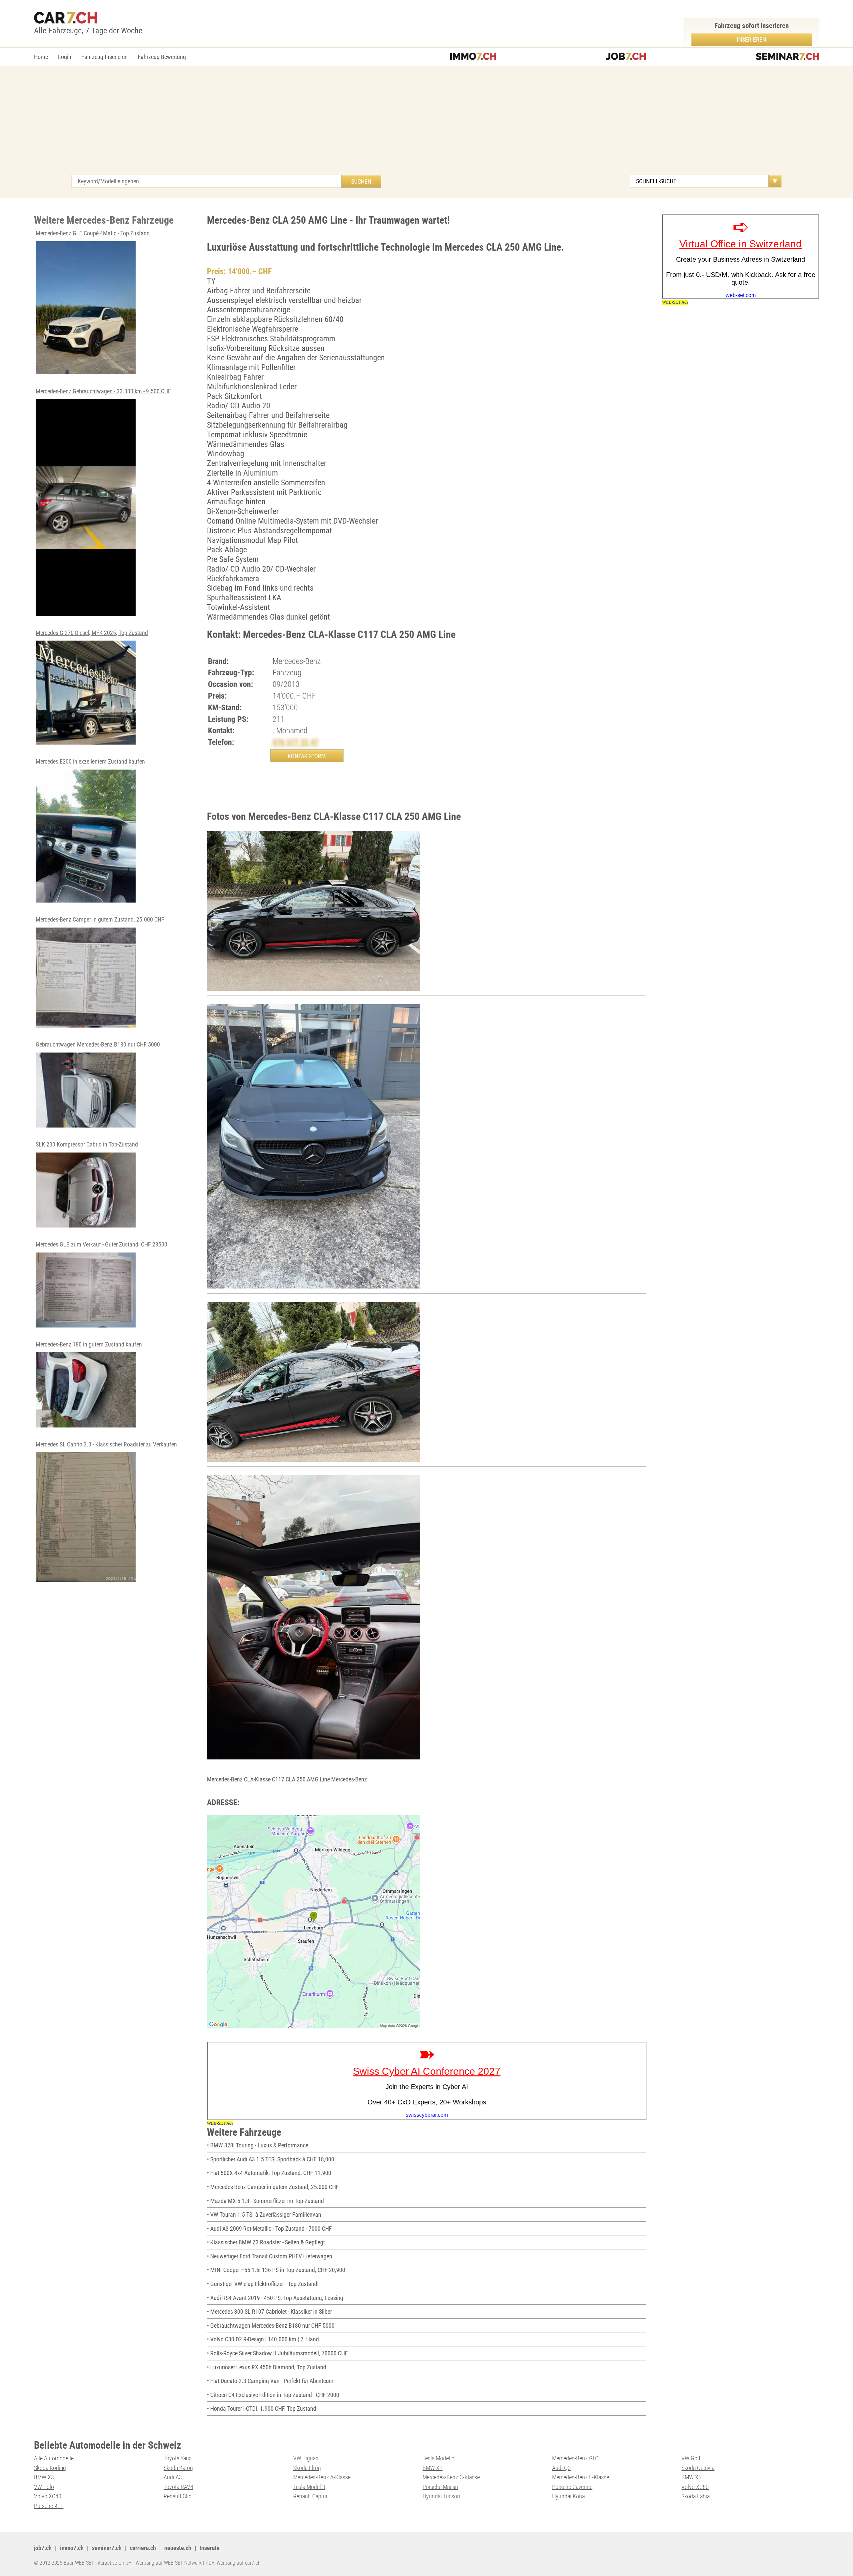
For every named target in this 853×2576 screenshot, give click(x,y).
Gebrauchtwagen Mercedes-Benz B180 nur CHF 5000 (98, 1044)
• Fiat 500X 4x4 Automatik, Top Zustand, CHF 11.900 (269, 2173)
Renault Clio (178, 2496)
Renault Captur (310, 2496)
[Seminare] (787, 57)
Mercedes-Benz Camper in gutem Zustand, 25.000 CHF (100, 919)
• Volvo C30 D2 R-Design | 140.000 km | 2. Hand (263, 2339)
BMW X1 (432, 2468)
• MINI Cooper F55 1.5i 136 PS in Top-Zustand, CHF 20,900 (276, 2270)
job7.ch (43, 2548)
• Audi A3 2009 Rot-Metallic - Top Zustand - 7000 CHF (269, 2229)
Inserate (210, 2548)
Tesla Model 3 (309, 2487)
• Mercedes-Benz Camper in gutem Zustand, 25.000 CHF (273, 2187)
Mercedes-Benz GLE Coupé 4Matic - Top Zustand (93, 233)
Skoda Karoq (178, 2468)
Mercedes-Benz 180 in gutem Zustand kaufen (89, 1344)
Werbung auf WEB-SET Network (169, 2563)
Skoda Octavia (698, 2468)
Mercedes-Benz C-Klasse (451, 2477)
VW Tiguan (306, 2458)
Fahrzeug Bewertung (162, 57)
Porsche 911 (49, 2506)
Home (41, 57)
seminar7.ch (107, 2548)
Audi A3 (173, 2477)
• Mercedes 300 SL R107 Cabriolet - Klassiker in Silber (269, 2312)
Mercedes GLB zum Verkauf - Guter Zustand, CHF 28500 (101, 1244)
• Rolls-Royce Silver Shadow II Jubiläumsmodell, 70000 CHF (277, 2353)
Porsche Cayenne (572, 2487)
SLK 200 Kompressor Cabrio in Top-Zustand (87, 1144)
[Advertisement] (426, 125)
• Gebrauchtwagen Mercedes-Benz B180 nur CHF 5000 (271, 2326)
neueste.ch (178, 2548)
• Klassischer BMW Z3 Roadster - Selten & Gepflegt (266, 2242)
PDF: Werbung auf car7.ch (233, 2563)
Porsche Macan (440, 2487)
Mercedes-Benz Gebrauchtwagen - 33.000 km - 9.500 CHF (103, 391)
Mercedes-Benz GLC (575, 2458)
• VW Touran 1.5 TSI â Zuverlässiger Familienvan (264, 2215)
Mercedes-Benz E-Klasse (581, 2477)
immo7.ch (72, 2548)
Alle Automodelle (54, 2458)
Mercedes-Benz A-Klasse (322, 2477)
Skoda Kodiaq (50, 2468)
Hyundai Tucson (441, 2496)
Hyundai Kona (568, 2496)
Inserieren (751, 39)
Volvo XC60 (695, 2487)
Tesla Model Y (438, 2458)
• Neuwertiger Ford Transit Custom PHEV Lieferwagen (270, 2256)
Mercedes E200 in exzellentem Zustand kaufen (90, 761)
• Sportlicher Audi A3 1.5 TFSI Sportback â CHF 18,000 (271, 2159)
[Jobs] (626, 57)
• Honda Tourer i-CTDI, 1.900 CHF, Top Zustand (262, 2409)
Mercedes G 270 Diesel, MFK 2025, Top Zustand (92, 633)
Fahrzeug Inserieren (104, 57)
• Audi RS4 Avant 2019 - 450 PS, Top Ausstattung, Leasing (275, 2298)
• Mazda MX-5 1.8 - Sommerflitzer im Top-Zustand (265, 2201)
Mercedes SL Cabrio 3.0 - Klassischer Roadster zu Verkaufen (106, 1444)
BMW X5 (691, 2477)
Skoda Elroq (307, 2468)
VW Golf (691, 2458)
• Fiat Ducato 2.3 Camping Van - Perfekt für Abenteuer (270, 2381)
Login (65, 57)
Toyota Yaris (178, 2458)
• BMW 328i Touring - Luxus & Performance (258, 2145)
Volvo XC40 (48, 2496)
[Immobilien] (473, 57)
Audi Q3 (561, 2468)
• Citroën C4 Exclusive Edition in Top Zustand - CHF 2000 (273, 2395)
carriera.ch (143, 2548)
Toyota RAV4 (178, 2487)
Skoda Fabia (696, 2496)
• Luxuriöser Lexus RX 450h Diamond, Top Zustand (267, 2367)
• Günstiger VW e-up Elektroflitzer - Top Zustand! (263, 2284)
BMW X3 (44, 2477)
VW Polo (44, 2487)
